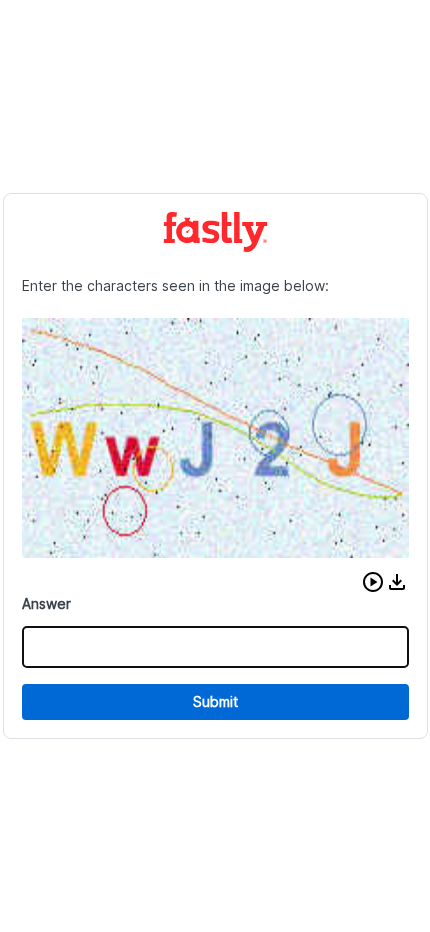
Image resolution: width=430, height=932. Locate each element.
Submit (215, 701)
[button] (373, 582)
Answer (46, 603)
